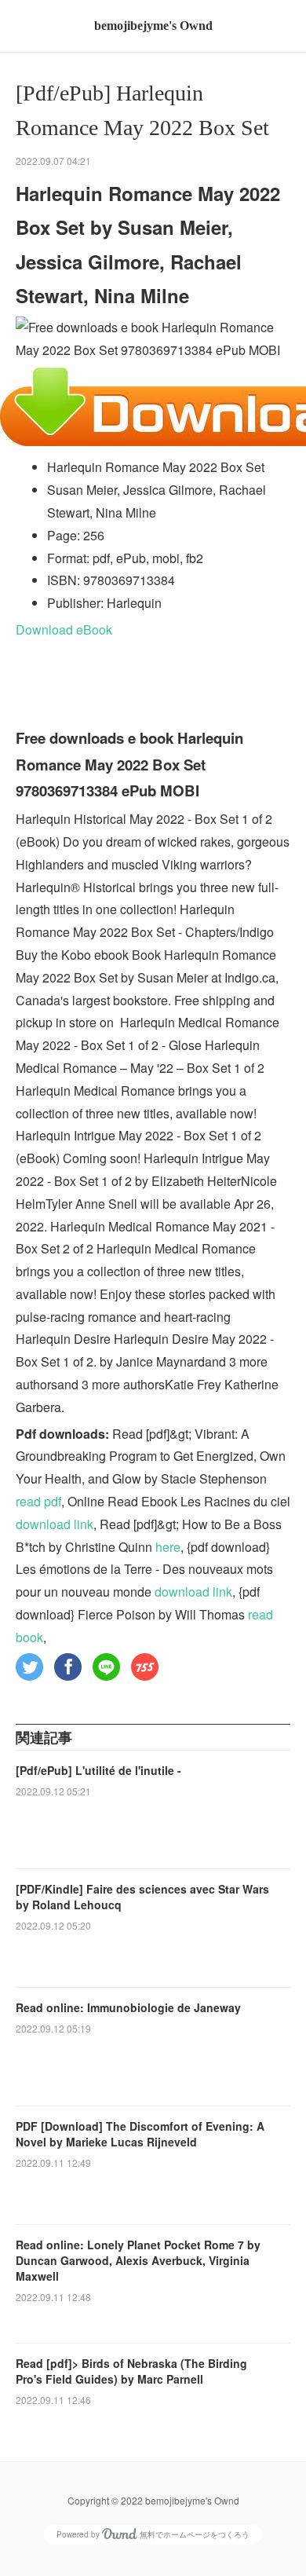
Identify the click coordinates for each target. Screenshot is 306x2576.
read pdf (38, 1501)
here (168, 1547)
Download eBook (64, 629)
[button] (29, 1667)
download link (55, 1524)
